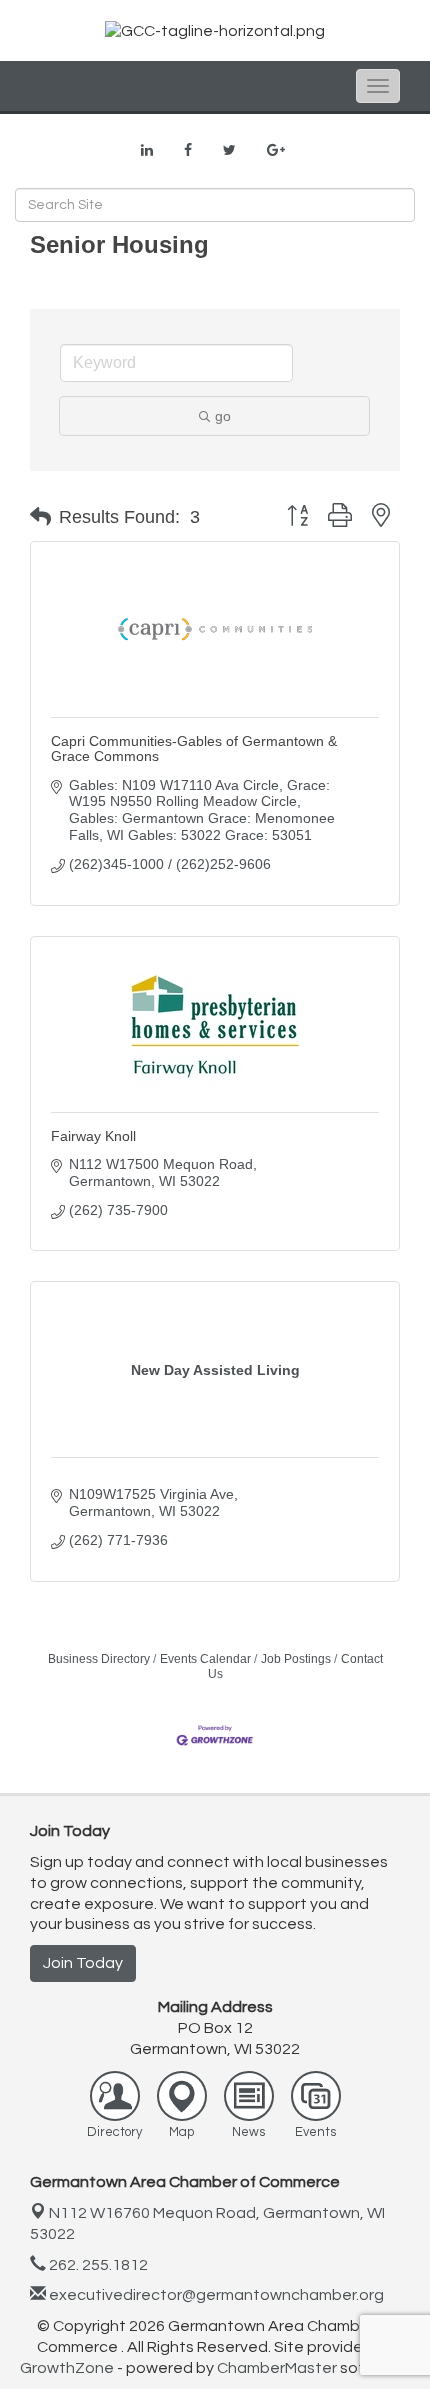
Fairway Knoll (93, 1136)
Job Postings (296, 1659)
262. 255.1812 (97, 2265)
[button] (40, 517)
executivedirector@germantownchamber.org (215, 2295)
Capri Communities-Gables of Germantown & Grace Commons (194, 748)
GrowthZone (67, 2368)
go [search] (223, 416)
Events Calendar (205, 1659)
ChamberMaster (277, 2368)
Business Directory (99, 1659)
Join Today (83, 1963)
